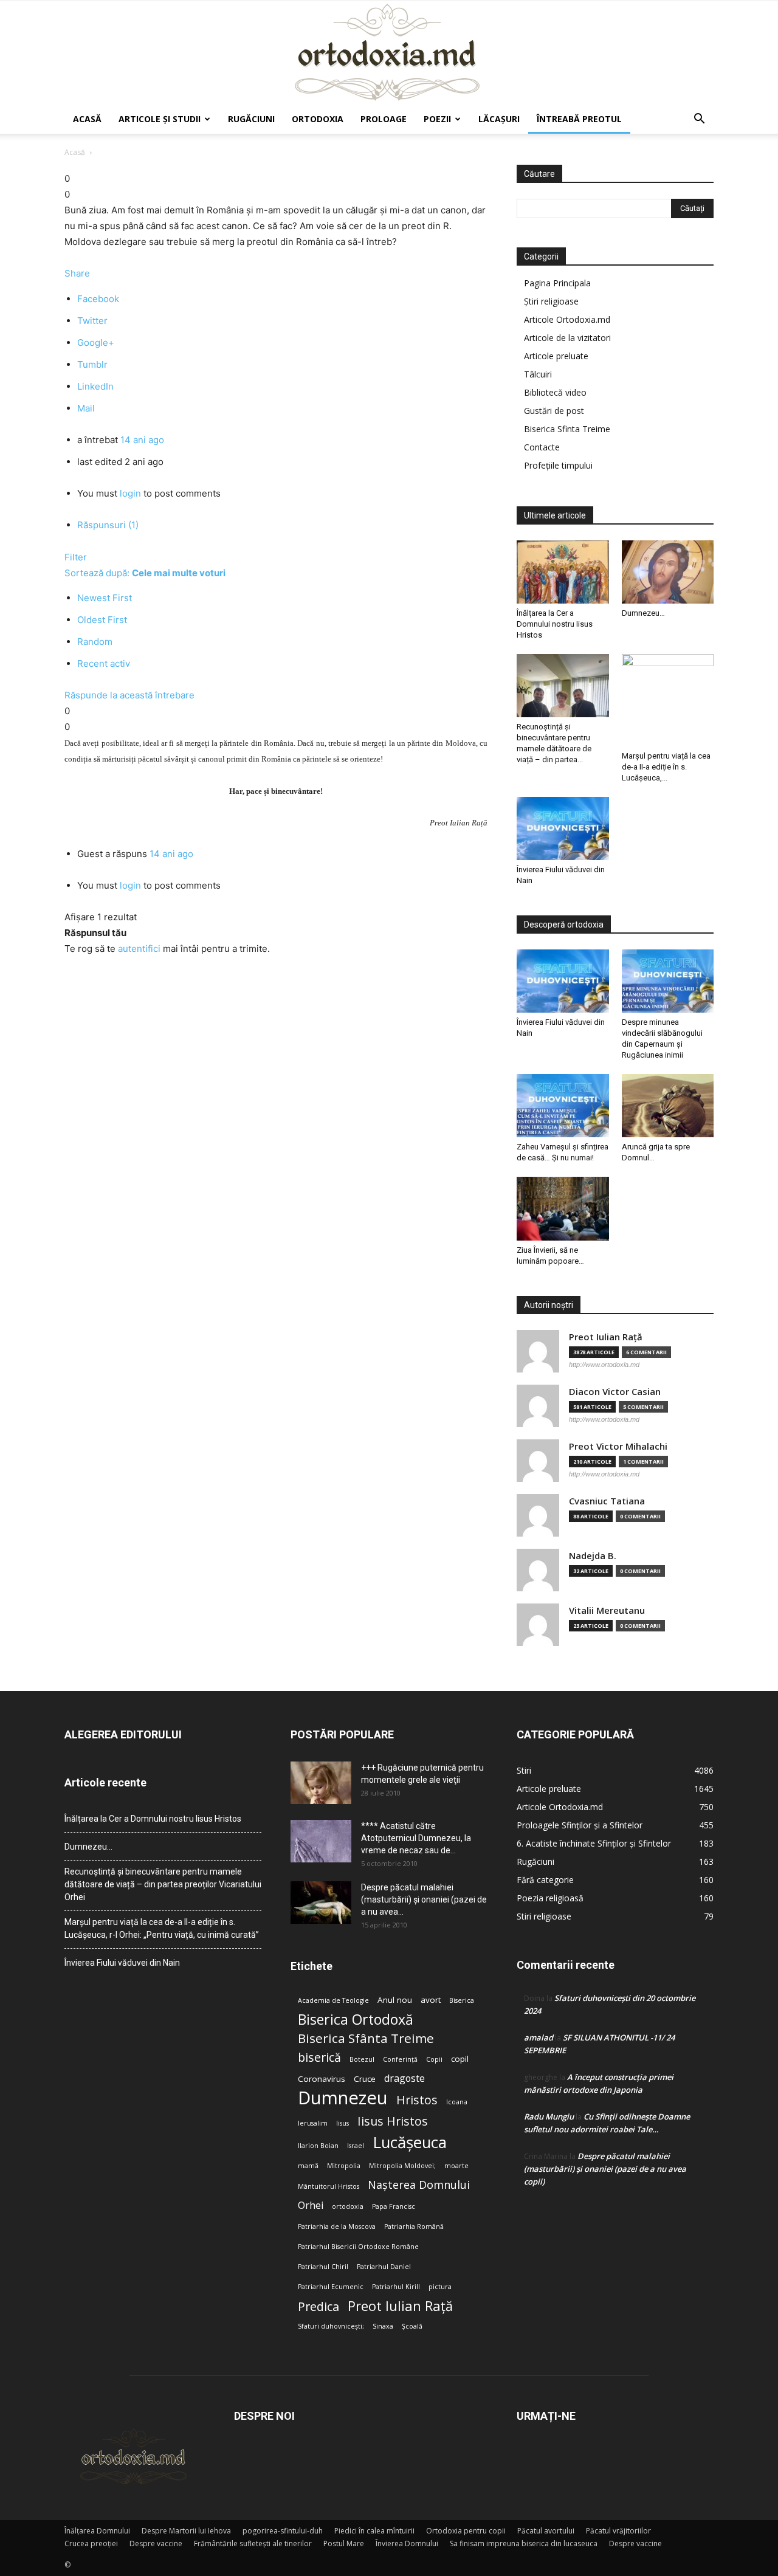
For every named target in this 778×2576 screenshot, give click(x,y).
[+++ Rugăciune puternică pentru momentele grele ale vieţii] (321, 1783)
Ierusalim (313, 2123)
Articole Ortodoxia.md (567, 319)
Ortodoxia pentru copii (466, 2531)
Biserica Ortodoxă (356, 2020)
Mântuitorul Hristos (329, 2186)
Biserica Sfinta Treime (567, 429)
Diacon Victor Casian (615, 1392)
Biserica (462, 2000)
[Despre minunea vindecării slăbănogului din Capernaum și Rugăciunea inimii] (668, 981)
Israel (356, 2146)
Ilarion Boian (318, 2146)
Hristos (417, 2100)
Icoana (457, 2102)
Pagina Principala (557, 283)
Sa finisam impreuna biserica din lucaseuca (524, 2543)
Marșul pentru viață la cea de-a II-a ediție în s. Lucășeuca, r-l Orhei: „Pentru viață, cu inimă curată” (162, 1928)
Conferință (400, 2059)
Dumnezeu (343, 2098)
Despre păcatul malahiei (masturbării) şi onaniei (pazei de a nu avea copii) (605, 2169)
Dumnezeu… (643, 613)
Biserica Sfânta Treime (366, 2038)
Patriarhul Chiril (323, 2267)
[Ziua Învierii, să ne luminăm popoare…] (563, 1208)
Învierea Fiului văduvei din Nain (122, 1963)
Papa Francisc (394, 2206)
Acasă (87, 119)
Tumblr (92, 364)
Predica (318, 2306)
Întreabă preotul (579, 119)
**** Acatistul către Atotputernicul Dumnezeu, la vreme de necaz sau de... (416, 1838)
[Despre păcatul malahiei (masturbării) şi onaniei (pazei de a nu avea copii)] (321, 1903)
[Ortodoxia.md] (389, 53)
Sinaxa (383, 2326)
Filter (76, 557)
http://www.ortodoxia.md (604, 1365)
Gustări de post (554, 411)
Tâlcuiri (538, 374)
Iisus (343, 2123)
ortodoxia (348, 2206)
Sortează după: (145, 573)
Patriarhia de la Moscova (337, 2226)
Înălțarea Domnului (97, 2531)
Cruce (365, 2079)
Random (95, 642)
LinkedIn (95, 386)
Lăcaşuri (499, 119)
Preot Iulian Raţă (606, 1337)
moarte (456, 2166)
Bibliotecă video (555, 392)
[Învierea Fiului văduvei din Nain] (563, 828)
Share (77, 273)
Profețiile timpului (558, 465)
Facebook (98, 299)
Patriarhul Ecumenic (331, 2287)
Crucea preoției (91, 2543)
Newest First (105, 598)
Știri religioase (551, 301)
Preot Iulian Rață (400, 2306)
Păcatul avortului (546, 2531)
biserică (319, 2057)
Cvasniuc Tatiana (607, 1501)
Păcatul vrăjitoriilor (618, 2531)
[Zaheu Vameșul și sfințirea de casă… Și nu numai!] (563, 1106)
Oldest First (102, 620)
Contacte (542, 447)
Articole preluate (556, 356)
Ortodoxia (318, 119)
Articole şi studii (160, 119)
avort (431, 2000)
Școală (412, 2326)
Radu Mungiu (549, 2116)
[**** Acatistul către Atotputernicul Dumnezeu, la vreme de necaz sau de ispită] (321, 1841)
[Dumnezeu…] (668, 572)
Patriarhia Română (414, 2226)
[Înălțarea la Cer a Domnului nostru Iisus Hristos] (563, 572)
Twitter (92, 321)
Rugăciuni (251, 119)
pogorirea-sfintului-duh (283, 2531)
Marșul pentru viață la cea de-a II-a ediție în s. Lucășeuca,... (666, 767)
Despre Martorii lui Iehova (186, 2531)
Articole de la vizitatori (567, 338)
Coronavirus (322, 2079)
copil (460, 2059)
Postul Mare (344, 2543)
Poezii (437, 119)
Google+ (96, 343)
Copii (434, 2059)
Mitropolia (344, 2166)
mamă (308, 2166)
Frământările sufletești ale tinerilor (253, 2543)
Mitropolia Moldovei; (402, 2166)
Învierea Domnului (407, 2543)
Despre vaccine (156, 2543)
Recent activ (104, 663)
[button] (699, 120)
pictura (440, 2287)
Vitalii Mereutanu (607, 1610)
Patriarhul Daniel (384, 2267)
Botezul (362, 2059)
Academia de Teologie (333, 2000)
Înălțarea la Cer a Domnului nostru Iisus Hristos (555, 624)
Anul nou (395, 2000)
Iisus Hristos (393, 2121)
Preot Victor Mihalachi (618, 1446)
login (130, 493)
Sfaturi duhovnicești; (331, 2326)
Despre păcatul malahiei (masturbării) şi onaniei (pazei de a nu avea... (424, 1899)
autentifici (139, 949)
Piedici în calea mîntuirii (374, 2531)
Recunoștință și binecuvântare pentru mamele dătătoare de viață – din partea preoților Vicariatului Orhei (163, 1884)
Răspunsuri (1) (108, 525)
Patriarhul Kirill (396, 2287)
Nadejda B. (593, 1556)
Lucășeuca (410, 2142)
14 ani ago (142, 440)
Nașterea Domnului (419, 2185)
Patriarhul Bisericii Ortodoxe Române (358, 2247)
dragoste (404, 2078)
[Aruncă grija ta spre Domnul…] (668, 1106)
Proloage (384, 119)
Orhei (311, 2206)
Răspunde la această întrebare (129, 695)
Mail (86, 408)
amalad (539, 2037)
